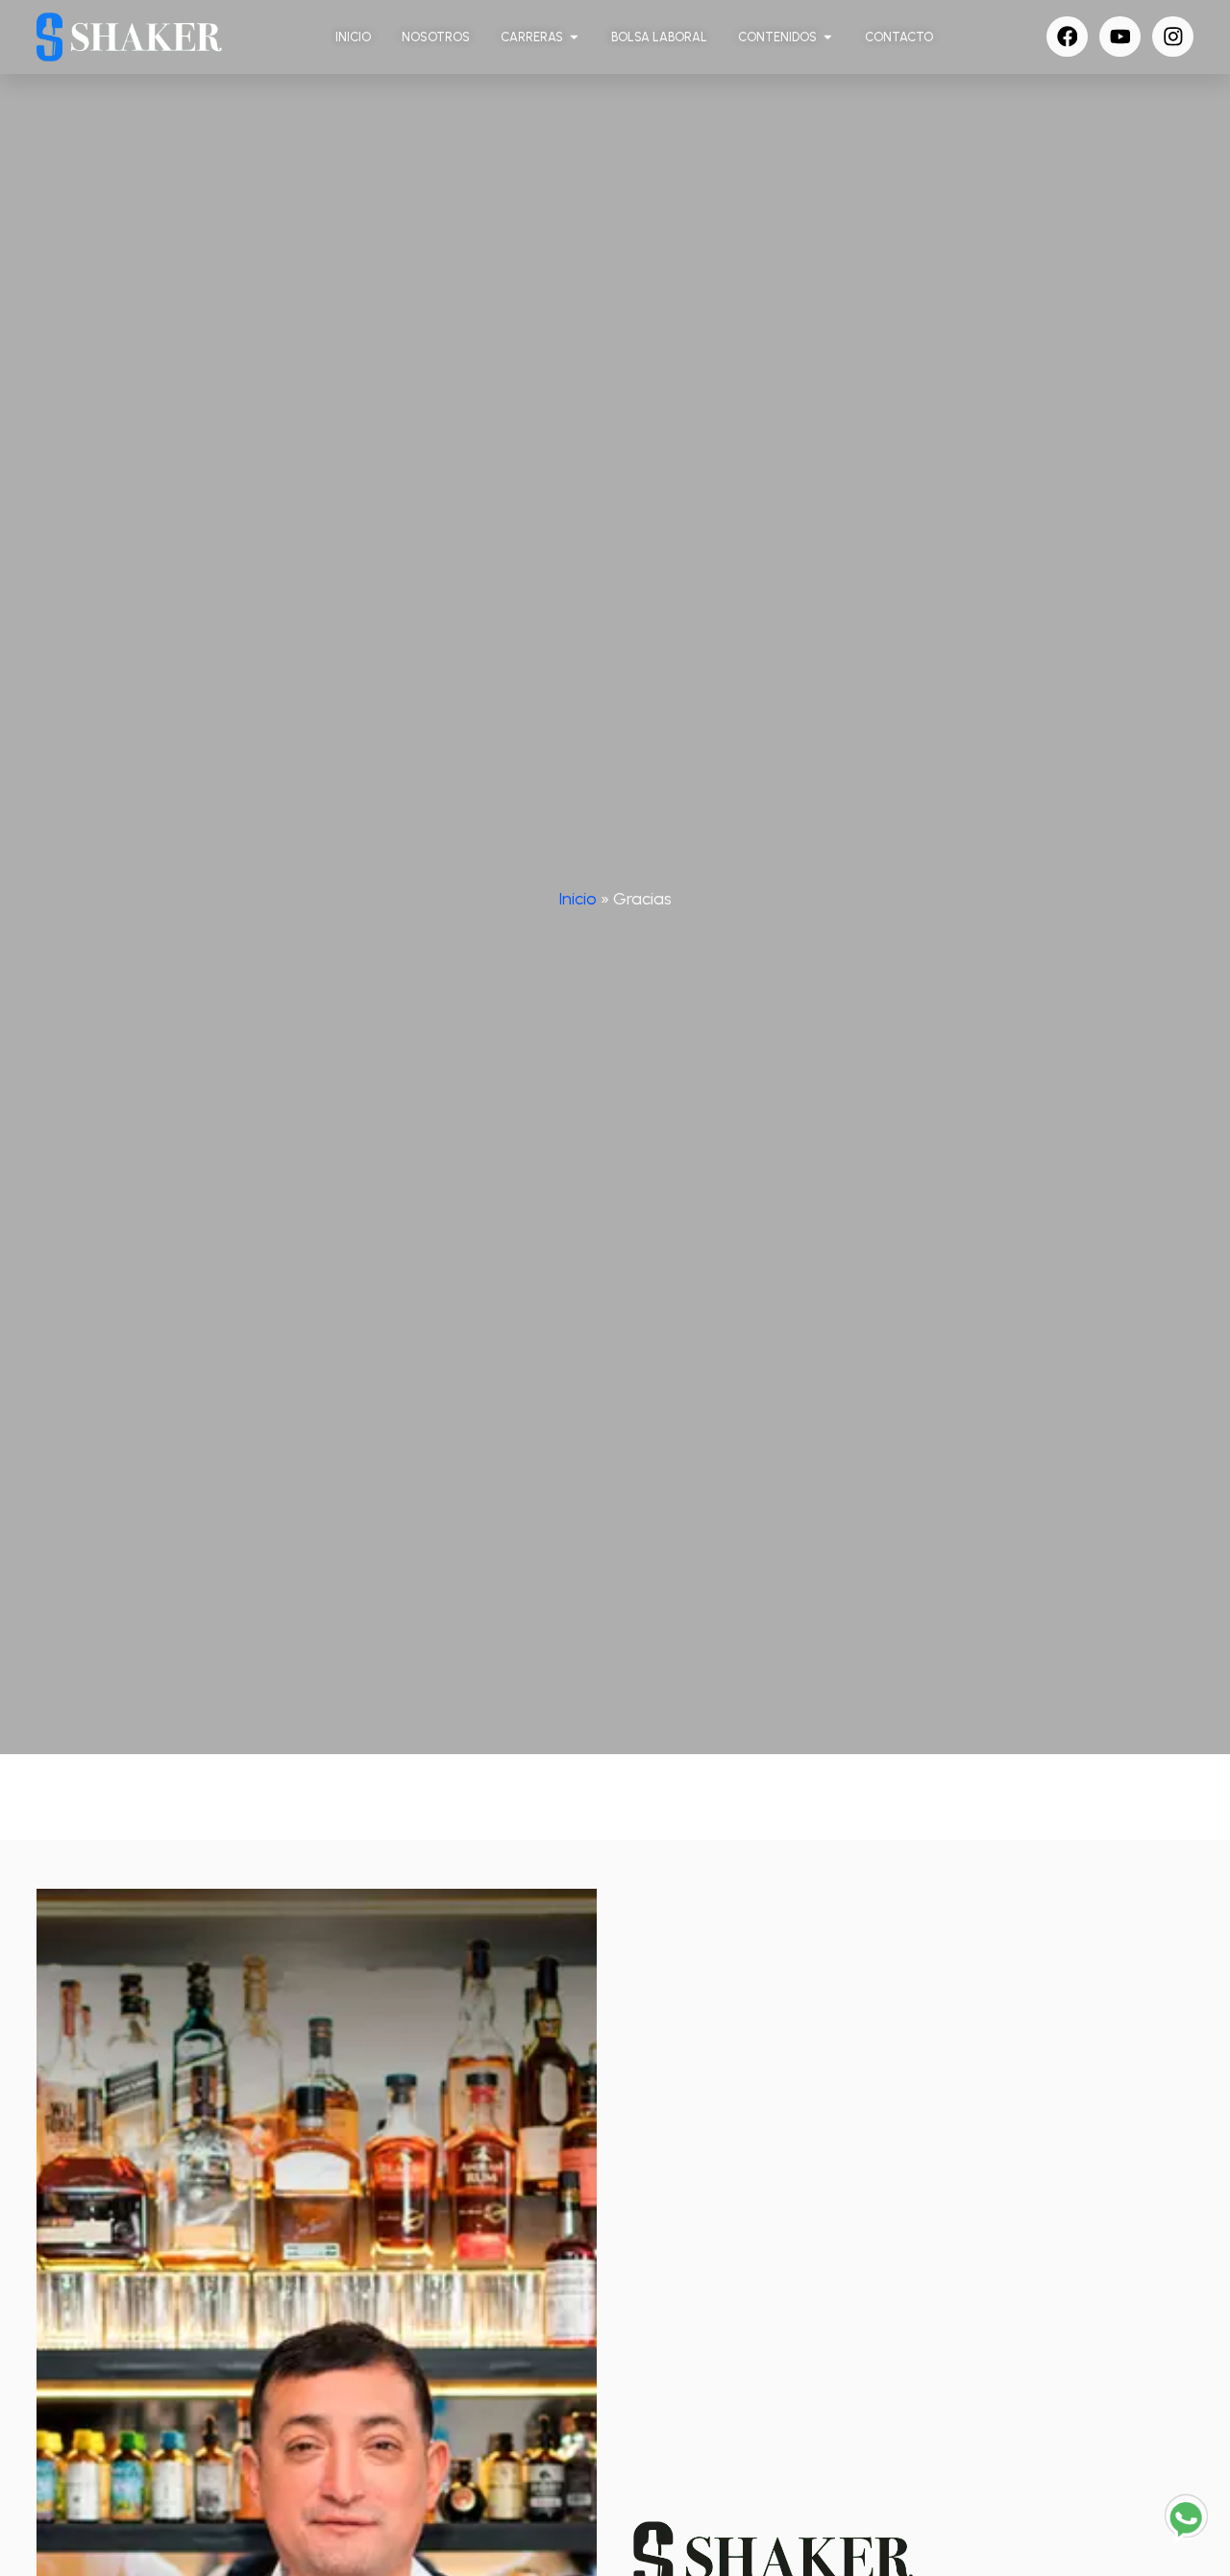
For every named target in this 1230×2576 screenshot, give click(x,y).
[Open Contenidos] (828, 37)
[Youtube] (1119, 37)
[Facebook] (1067, 37)
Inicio (578, 898)
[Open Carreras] (574, 37)
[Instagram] (1172, 37)
